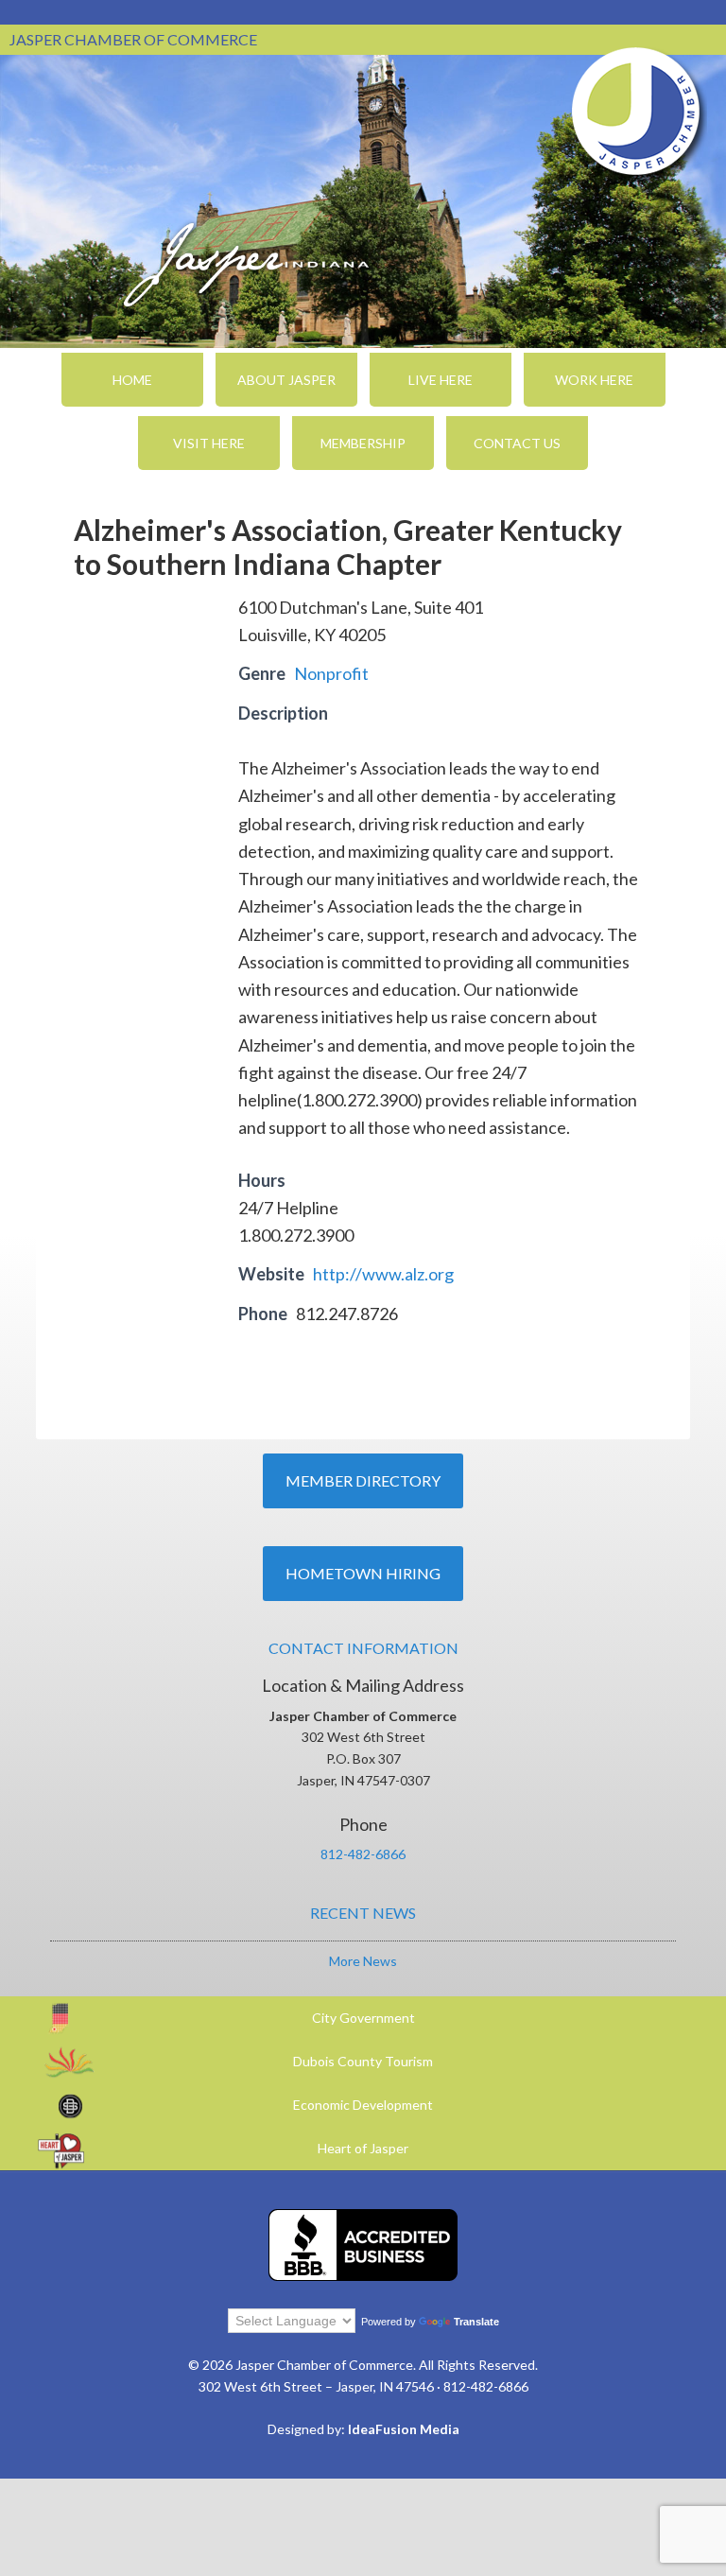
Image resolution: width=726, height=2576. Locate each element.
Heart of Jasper (363, 2148)
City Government (363, 2018)
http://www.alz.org (383, 1274)
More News (363, 1961)
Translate (476, 2322)
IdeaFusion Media (404, 2429)
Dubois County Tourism (363, 2061)
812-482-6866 (363, 1854)
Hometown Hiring (363, 1573)
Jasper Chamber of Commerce (636, 112)
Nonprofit (331, 673)
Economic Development (363, 2105)
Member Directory (363, 1480)
